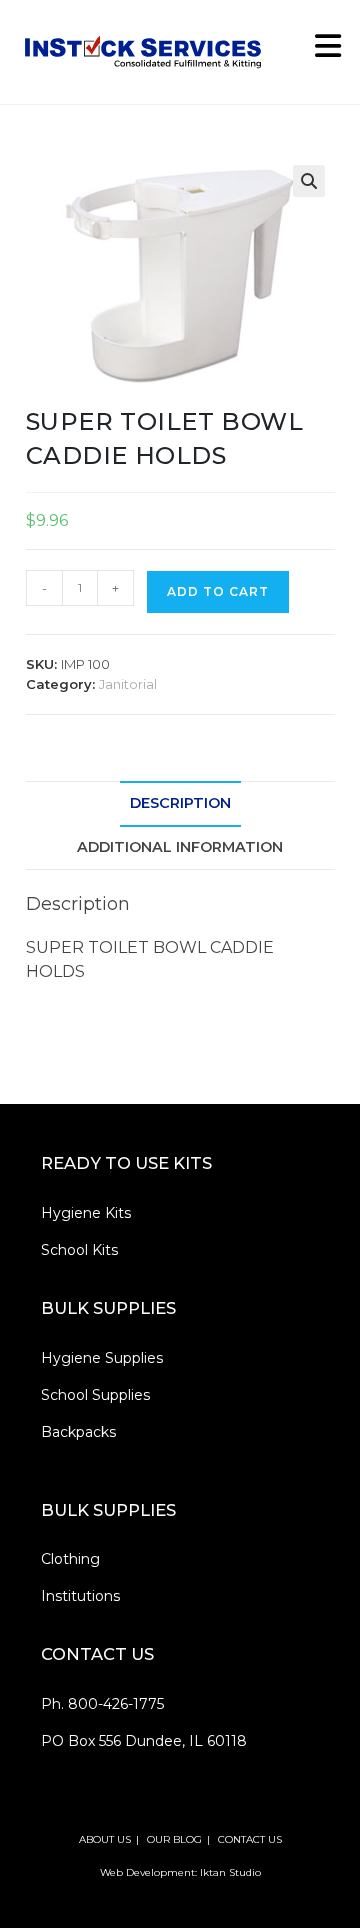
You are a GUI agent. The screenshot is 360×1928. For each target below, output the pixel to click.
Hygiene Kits (86, 1213)
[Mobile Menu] (321, 51)
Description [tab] (180, 803)
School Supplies (95, 1395)
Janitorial (128, 684)
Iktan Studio (230, 1872)
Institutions (80, 1596)
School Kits (79, 1250)
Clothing (70, 1559)
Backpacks (78, 1432)
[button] (309, 181)
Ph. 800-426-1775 (102, 1704)
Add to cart (218, 591)
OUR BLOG (174, 1839)
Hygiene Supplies (102, 1358)
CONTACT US (250, 1839)
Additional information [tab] (180, 847)
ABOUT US (105, 1839)
